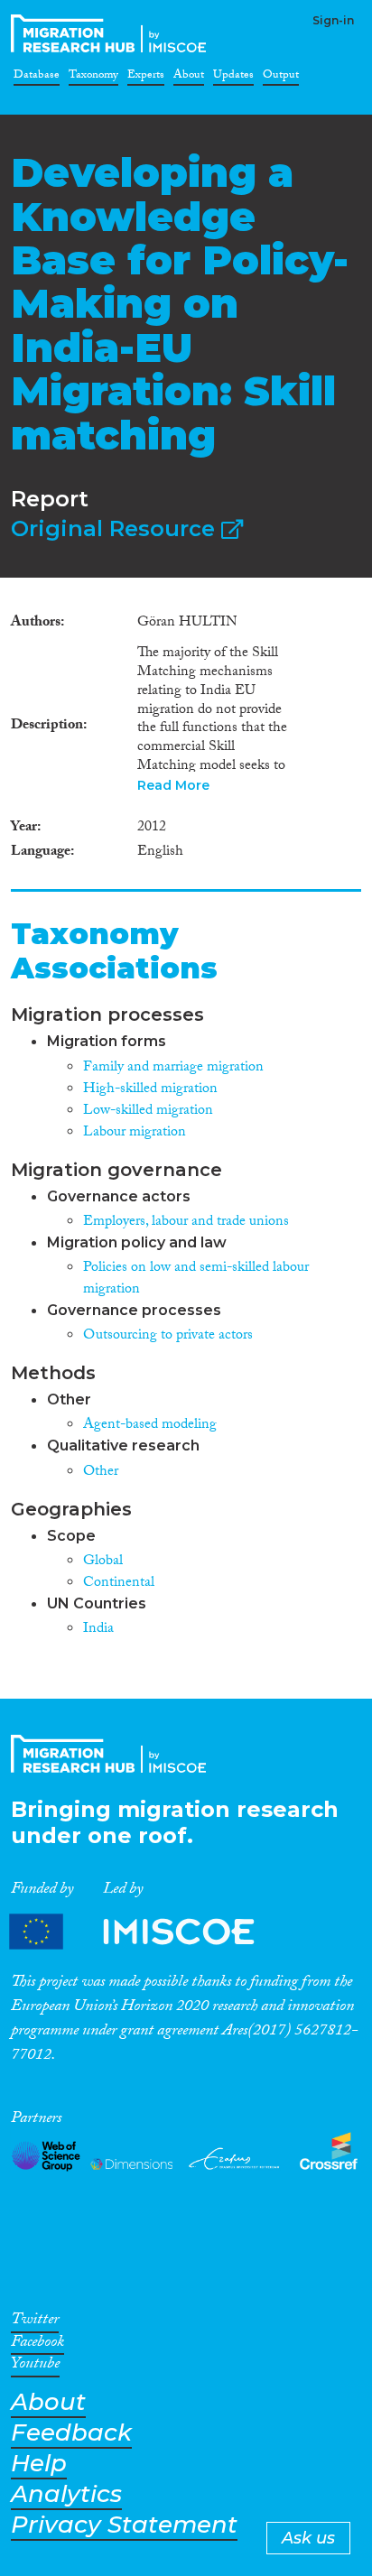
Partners (147, 1932)
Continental (119, 1584)
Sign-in (333, 20)
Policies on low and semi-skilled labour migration (196, 1279)
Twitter (35, 2322)
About (189, 78)
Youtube (35, 2367)
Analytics (66, 2494)
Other (101, 1473)
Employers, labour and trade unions (186, 1223)
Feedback (71, 2433)
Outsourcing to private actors (168, 1336)
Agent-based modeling (150, 1426)
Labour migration (135, 1133)
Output (281, 78)
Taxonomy (93, 78)
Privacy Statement (124, 2525)
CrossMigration (112, 33)
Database (37, 78)
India (98, 1630)
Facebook (37, 2345)
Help (39, 2464)
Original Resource (116, 528)
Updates (233, 78)
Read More (173, 785)
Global (103, 1562)
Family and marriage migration (173, 1068)
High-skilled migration (150, 1090)
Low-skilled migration (148, 1112)
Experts (146, 78)
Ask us (308, 2538)
